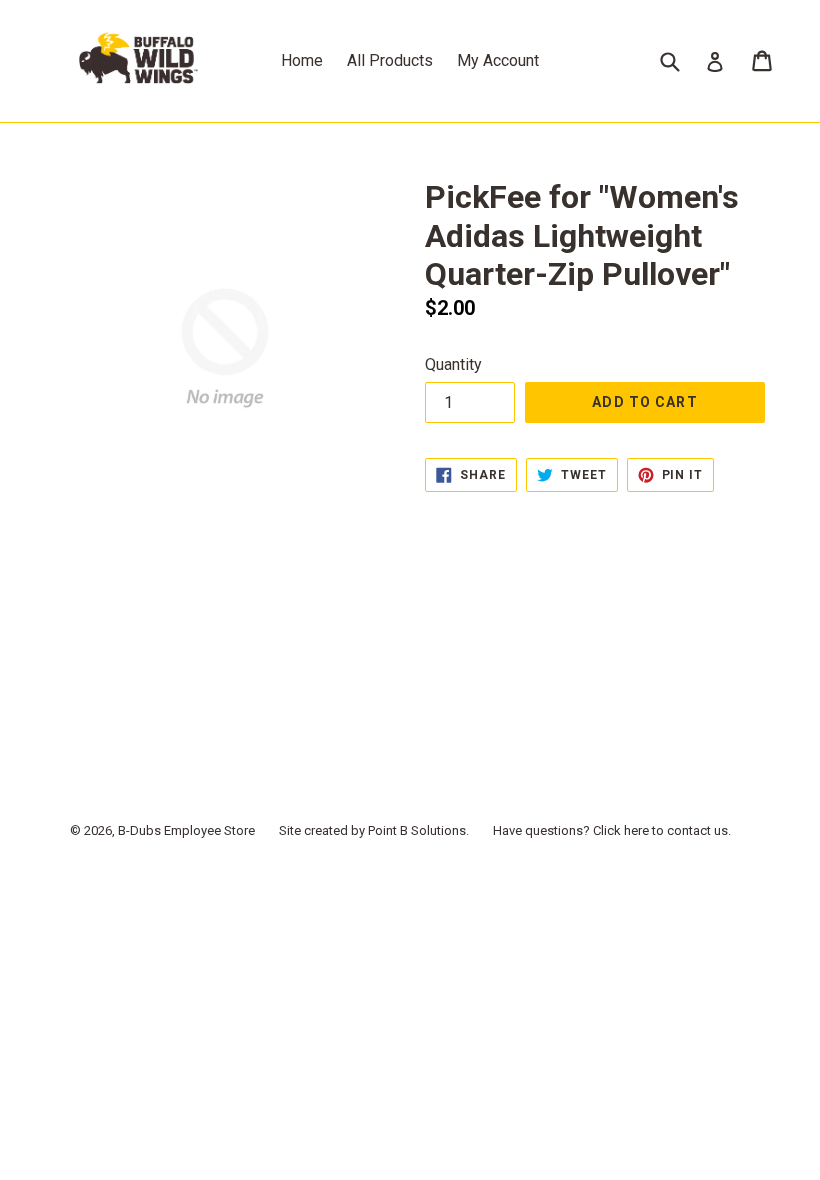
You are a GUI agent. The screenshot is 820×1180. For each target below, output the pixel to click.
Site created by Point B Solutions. (374, 830)
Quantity (453, 364)
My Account (498, 60)
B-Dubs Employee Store (186, 830)
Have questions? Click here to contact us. (612, 830)
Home (302, 60)
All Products (390, 60)
